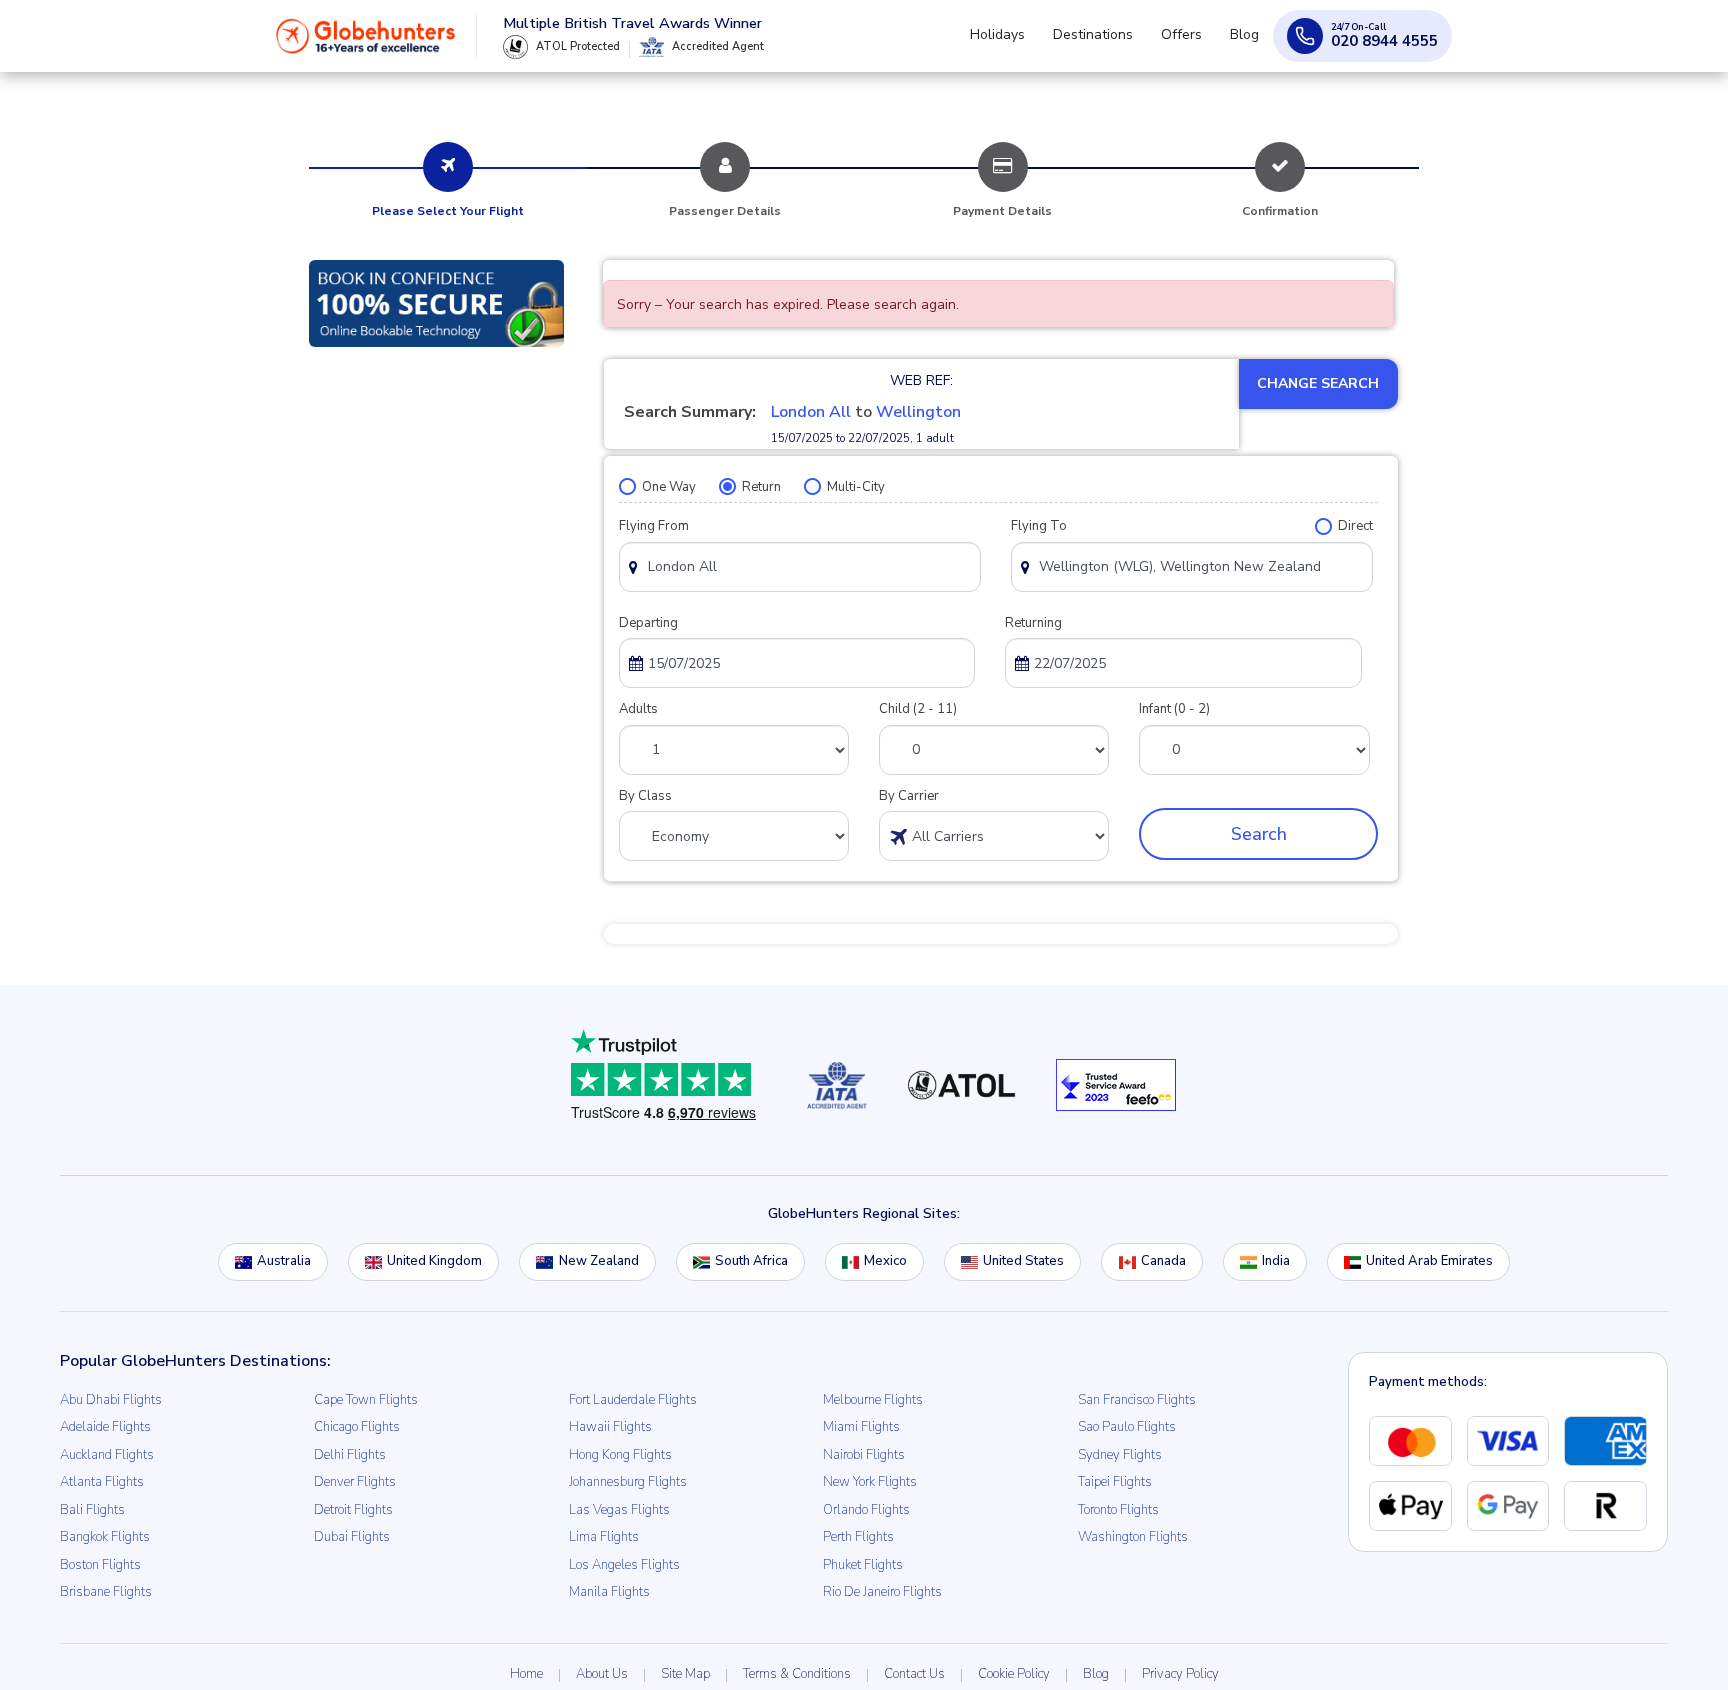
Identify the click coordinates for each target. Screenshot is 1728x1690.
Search (1259, 834)
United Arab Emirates (1429, 1261)
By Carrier (909, 796)
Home (526, 1674)
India (1276, 1261)
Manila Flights (609, 1592)
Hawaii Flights (610, 1427)
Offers (1193, 43)
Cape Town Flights (366, 1400)
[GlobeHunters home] (366, 44)
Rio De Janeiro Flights (882, 1592)
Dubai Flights (352, 1537)
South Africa (751, 1261)
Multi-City (856, 487)
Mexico (885, 1261)
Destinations (1113, 43)
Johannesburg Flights (628, 1482)
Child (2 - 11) (918, 709)
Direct (1355, 526)
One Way (669, 487)
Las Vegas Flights (619, 1510)
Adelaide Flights (105, 1427)
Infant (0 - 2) (1174, 709)
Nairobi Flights (864, 1455)
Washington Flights (1133, 1537)
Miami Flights (861, 1427)
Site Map (685, 1674)
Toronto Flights (1118, 1510)
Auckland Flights (107, 1455)
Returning (1033, 623)
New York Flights (870, 1482)
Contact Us (914, 1674)
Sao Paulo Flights (1127, 1427)
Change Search (1318, 383)
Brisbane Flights (106, 1592)
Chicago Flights (357, 1427)
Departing (648, 623)
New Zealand (599, 1261)
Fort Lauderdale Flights (633, 1400)
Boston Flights (100, 1565)
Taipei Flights (1115, 1482)
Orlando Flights (866, 1510)
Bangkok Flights (105, 1537)
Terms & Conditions (797, 1674)
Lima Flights (604, 1537)
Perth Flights (858, 1537)
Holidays (1025, 43)
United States (1023, 1261)
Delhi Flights (350, 1455)
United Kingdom (434, 1261)
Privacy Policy (1180, 1674)
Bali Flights (92, 1510)
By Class (645, 796)
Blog (1248, 43)
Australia (284, 1261)
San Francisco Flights (1137, 1400)
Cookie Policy (1014, 1674)
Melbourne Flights (873, 1400)
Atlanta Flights (102, 1482)
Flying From (654, 526)
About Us (602, 1674)
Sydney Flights (1120, 1455)
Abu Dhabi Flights (111, 1400)
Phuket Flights (863, 1565)
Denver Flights (355, 1482)
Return (761, 487)
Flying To (1039, 526)
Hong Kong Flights (620, 1455)
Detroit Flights (353, 1510)
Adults (638, 709)
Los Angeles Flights (624, 1565)
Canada (1163, 1261)
